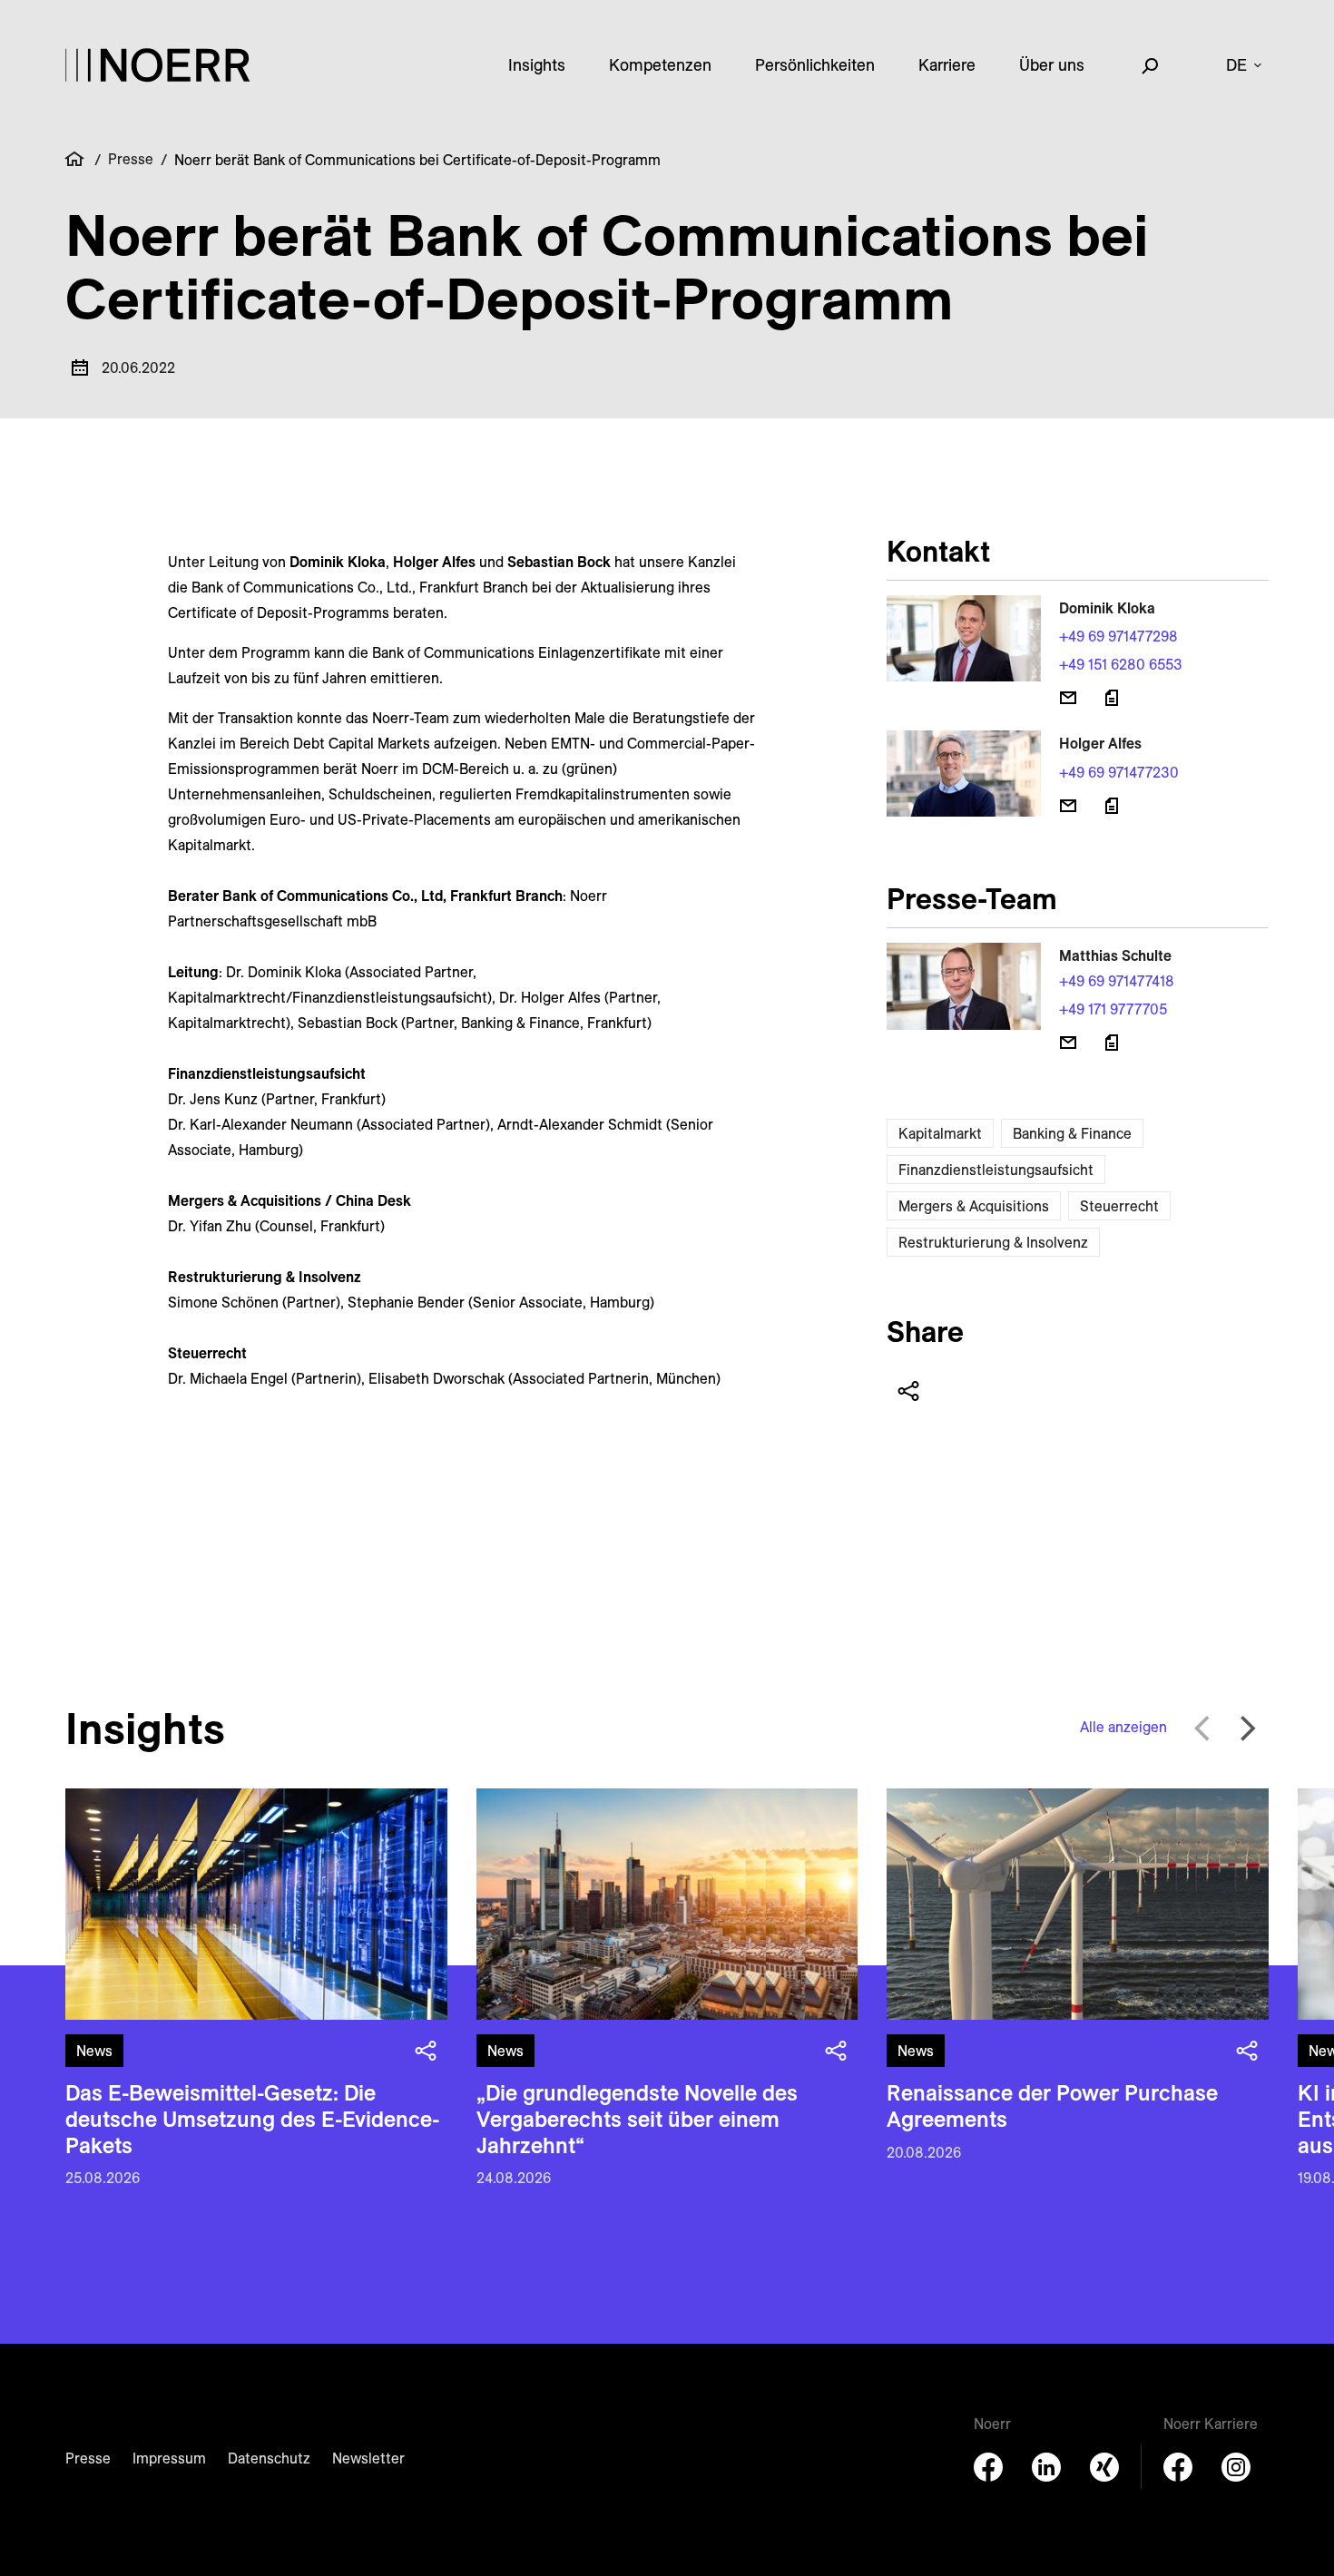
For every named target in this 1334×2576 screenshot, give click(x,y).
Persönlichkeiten (815, 65)
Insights (537, 65)
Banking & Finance (1072, 1133)
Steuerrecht (1119, 1206)
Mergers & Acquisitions (974, 1206)
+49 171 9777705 (1113, 1009)
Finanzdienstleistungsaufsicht (996, 1170)
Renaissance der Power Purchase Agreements (1052, 2106)
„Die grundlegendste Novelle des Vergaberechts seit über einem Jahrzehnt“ (637, 2119)
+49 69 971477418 (1117, 981)
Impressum (169, 2458)
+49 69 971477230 (1119, 772)
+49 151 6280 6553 (1121, 664)
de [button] (1236, 65)
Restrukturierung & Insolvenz (993, 1242)
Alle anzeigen (1123, 1727)
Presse (131, 159)
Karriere (947, 65)
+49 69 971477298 (1118, 636)
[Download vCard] (1112, 698)
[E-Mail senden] (1068, 698)
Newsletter (368, 2458)
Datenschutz (269, 2458)
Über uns (1052, 65)
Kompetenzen (660, 65)
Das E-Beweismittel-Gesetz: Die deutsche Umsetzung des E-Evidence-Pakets (252, 2119)
